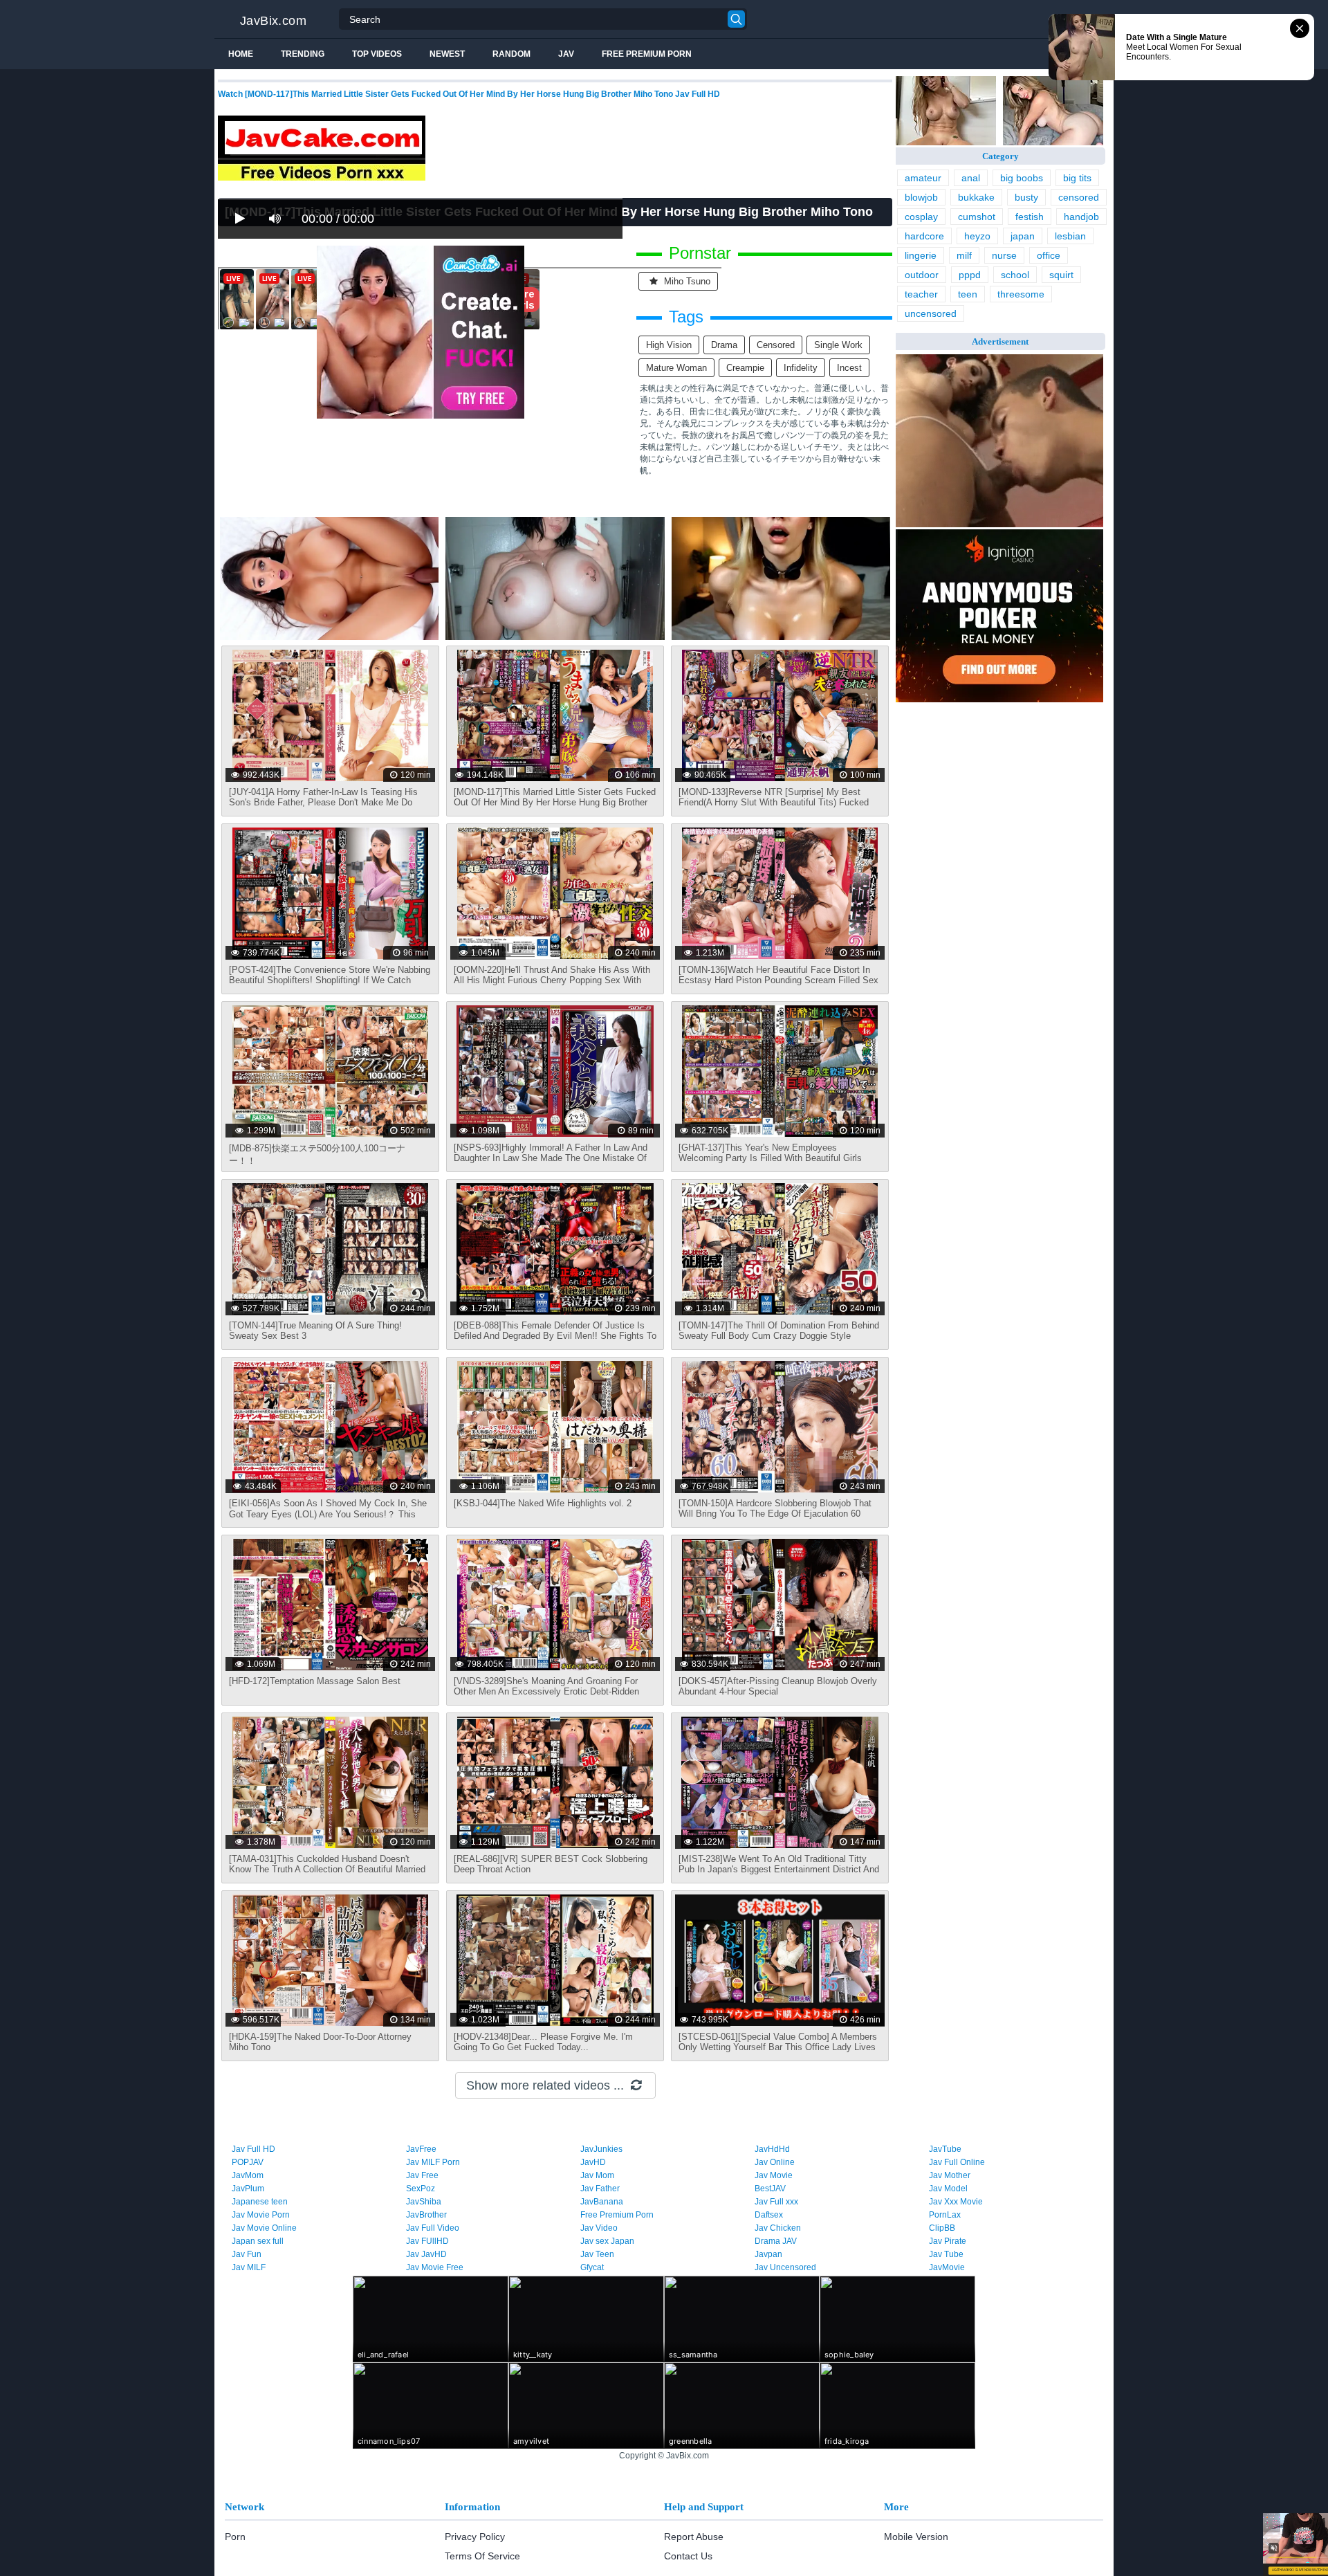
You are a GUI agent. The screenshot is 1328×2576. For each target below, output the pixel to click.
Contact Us (688, 2556)
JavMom (248, 2175)
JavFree (421, 2149)
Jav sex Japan (607, 2241)
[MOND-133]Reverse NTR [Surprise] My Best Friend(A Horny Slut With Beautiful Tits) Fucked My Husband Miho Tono (774, 802)
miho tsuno (686, 281)
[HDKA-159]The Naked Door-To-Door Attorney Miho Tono (320, 2042)
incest (849, 368)
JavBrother (426, 2215)
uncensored (931, 313)
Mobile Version (916, 2537)
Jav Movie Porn (261, 2215)
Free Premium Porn (647, 54)
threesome (1021, 294)
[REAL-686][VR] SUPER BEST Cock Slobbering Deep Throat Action (551, 1864)
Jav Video (599, 2228)
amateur (923, 178)
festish (1030, 217)
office (1049, 255)
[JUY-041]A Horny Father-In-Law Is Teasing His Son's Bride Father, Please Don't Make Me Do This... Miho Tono (323, 802)
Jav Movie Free (435, 2267)
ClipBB (942, 2228)
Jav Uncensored (785, 2267)
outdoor (922, 275)
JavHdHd (772, 2149)
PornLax (945, 2215)
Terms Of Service (482, 2556)
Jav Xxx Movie (956, 2202)
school (1015, 275)
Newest (447, 54)
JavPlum (248, 2189)
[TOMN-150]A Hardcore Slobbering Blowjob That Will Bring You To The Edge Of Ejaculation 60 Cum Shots (775, 1514)
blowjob (921, 197)
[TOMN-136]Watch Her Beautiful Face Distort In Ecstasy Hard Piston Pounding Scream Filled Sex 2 (778, 980)
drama (724, 345)
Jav (566, 54)
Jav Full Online (957, 2162)
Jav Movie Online (264, 2228)
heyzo (977, 236)
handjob (1081, 217)
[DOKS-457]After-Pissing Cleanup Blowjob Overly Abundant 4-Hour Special (778, 1686)
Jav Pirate (948, 2241)
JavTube (945, 2149)
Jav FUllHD (427, 2241)
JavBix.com (273, 21)
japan (1023, 236)
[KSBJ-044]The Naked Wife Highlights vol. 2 (543, 1503)
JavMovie (947, 2267)
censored (776, 345)
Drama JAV (776, 2241)
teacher (921, 294)
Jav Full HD (253, 2149)
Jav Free (422, 2175)
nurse (1004, 255)
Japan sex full (258, 2241)
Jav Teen (597, 2254)
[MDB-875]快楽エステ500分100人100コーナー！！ (317, 1154)
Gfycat (592, 2267)
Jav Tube (946, 2254)
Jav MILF (249, 2267)
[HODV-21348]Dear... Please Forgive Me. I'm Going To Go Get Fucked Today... (543, 2042)
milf (964, 255)
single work (838, 345)
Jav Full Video (433, 2228)
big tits (1077, 178)
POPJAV (248, 2162)
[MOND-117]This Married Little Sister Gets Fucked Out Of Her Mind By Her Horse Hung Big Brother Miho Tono (555, 802)
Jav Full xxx (776, 2202)
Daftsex (769, 2215)
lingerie (921, 255)
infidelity (801, 368)
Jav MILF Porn (433, 2162)
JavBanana (602, 2202)
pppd (970, 275)
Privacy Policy (475, 2537)
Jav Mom (597, 2175)
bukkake (976, 197)
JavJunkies (601, 2149)
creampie (745, 368)
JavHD (593, 2162)
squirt (1061, 275)
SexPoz (421, 2189)
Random (511, 54)
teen (968, 294)
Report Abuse (694, 2537)
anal (971, 178)
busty (1026, 197)
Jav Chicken (778, 2228)
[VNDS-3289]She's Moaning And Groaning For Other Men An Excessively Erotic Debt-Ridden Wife (546, 1691)
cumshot (977, 217)
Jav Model (948, 2189)
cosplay (921, 217)
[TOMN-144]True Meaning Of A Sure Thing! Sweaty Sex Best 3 (315, 1331)
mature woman (676, 368)
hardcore (924, 236)
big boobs (1022, 178)
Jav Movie (774, 2175)
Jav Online (775, 2162)
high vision (669, 345)
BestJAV (770, 2189)
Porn (235, 2537)
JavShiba (424, 2202)
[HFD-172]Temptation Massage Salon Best (315, 1681)
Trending (303, 54)
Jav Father (600, 2189)
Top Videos (377, 54)
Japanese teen (260, 2202)
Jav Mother (950, 2175)
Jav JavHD (426, 2254)
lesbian (1070, 236)
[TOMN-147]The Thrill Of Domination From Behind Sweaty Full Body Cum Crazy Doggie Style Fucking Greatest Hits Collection (779, 1336)
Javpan (768, 2254)
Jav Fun (247, 2254)
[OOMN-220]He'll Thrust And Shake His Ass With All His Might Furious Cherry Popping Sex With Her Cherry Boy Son (552, 980)
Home (241, 54)
